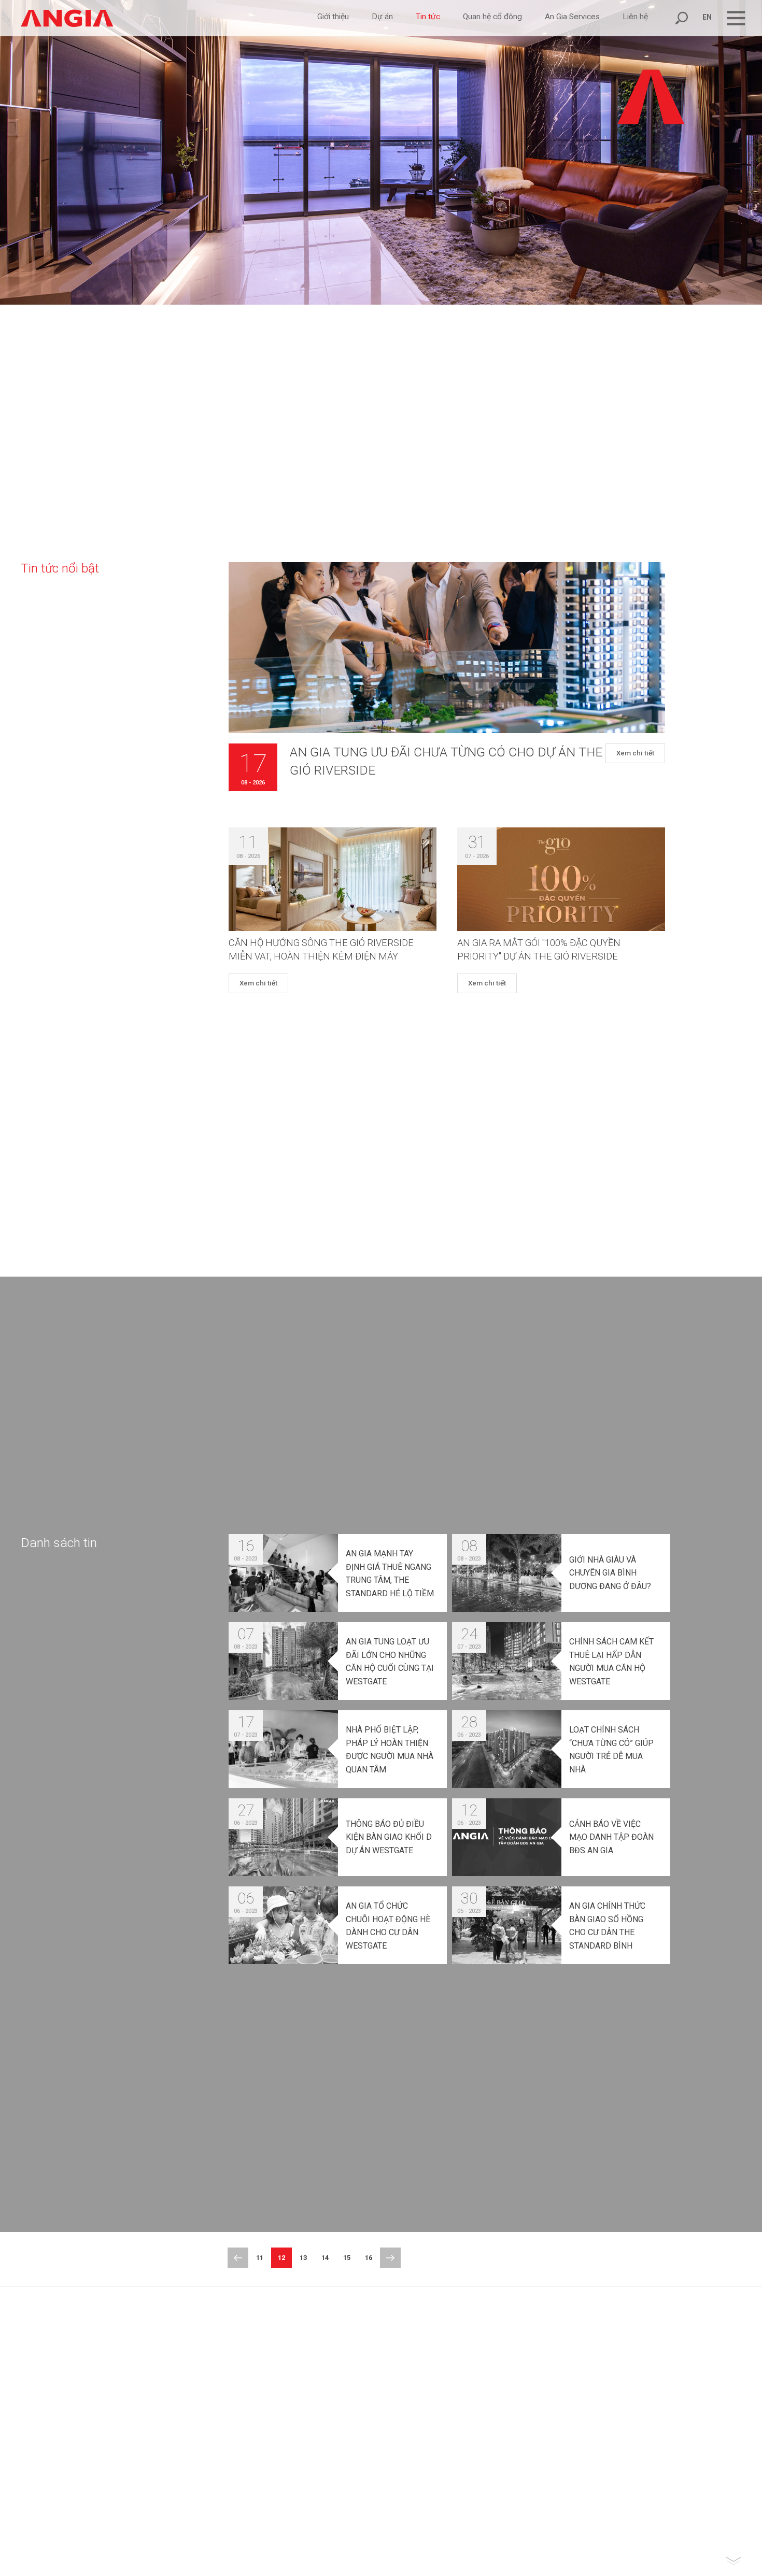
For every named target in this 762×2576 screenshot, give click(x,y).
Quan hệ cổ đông (492, 17)
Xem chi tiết (635, 754)
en (707, 17)
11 (260, 2258)
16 (369, 2258)
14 (325, 2258)
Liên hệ (635, 17)
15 (347, 2258)
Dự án (382, 17)
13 (303, 2258)
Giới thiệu (333, 17)
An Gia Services (572, 17)
